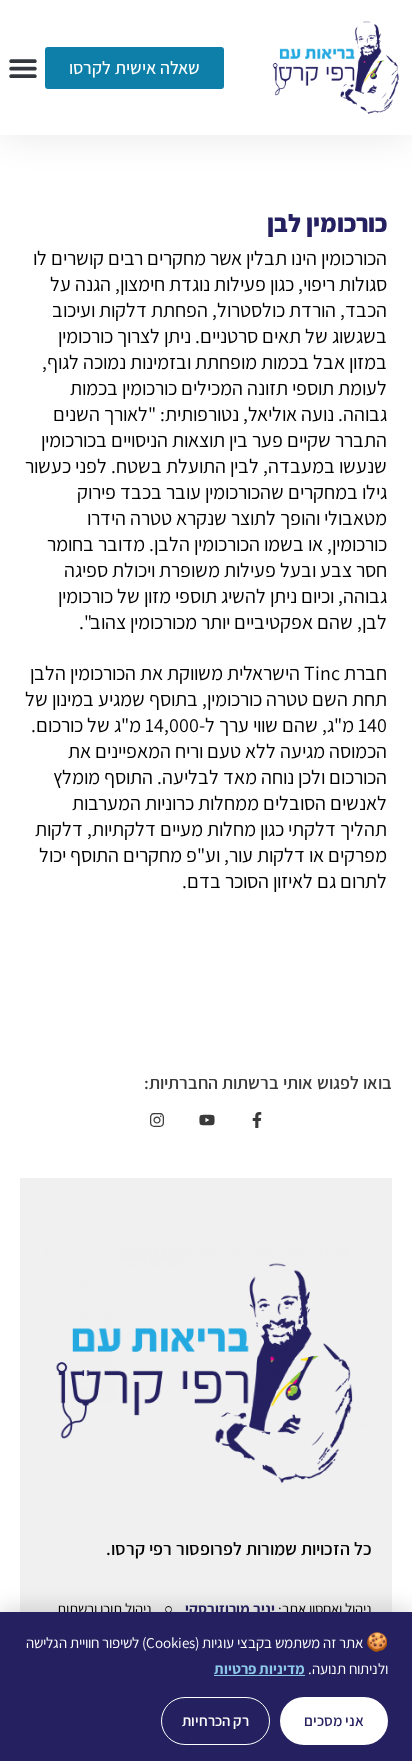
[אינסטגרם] (156, 1120)
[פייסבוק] (256, 1120)
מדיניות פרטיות (259, 1668)
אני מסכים (334, 1720)
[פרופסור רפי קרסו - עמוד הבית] (336, 67)
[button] (22, 67)
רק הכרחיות (215, 1720)
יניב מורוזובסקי (230, 1608)
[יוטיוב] (206, 1120)
